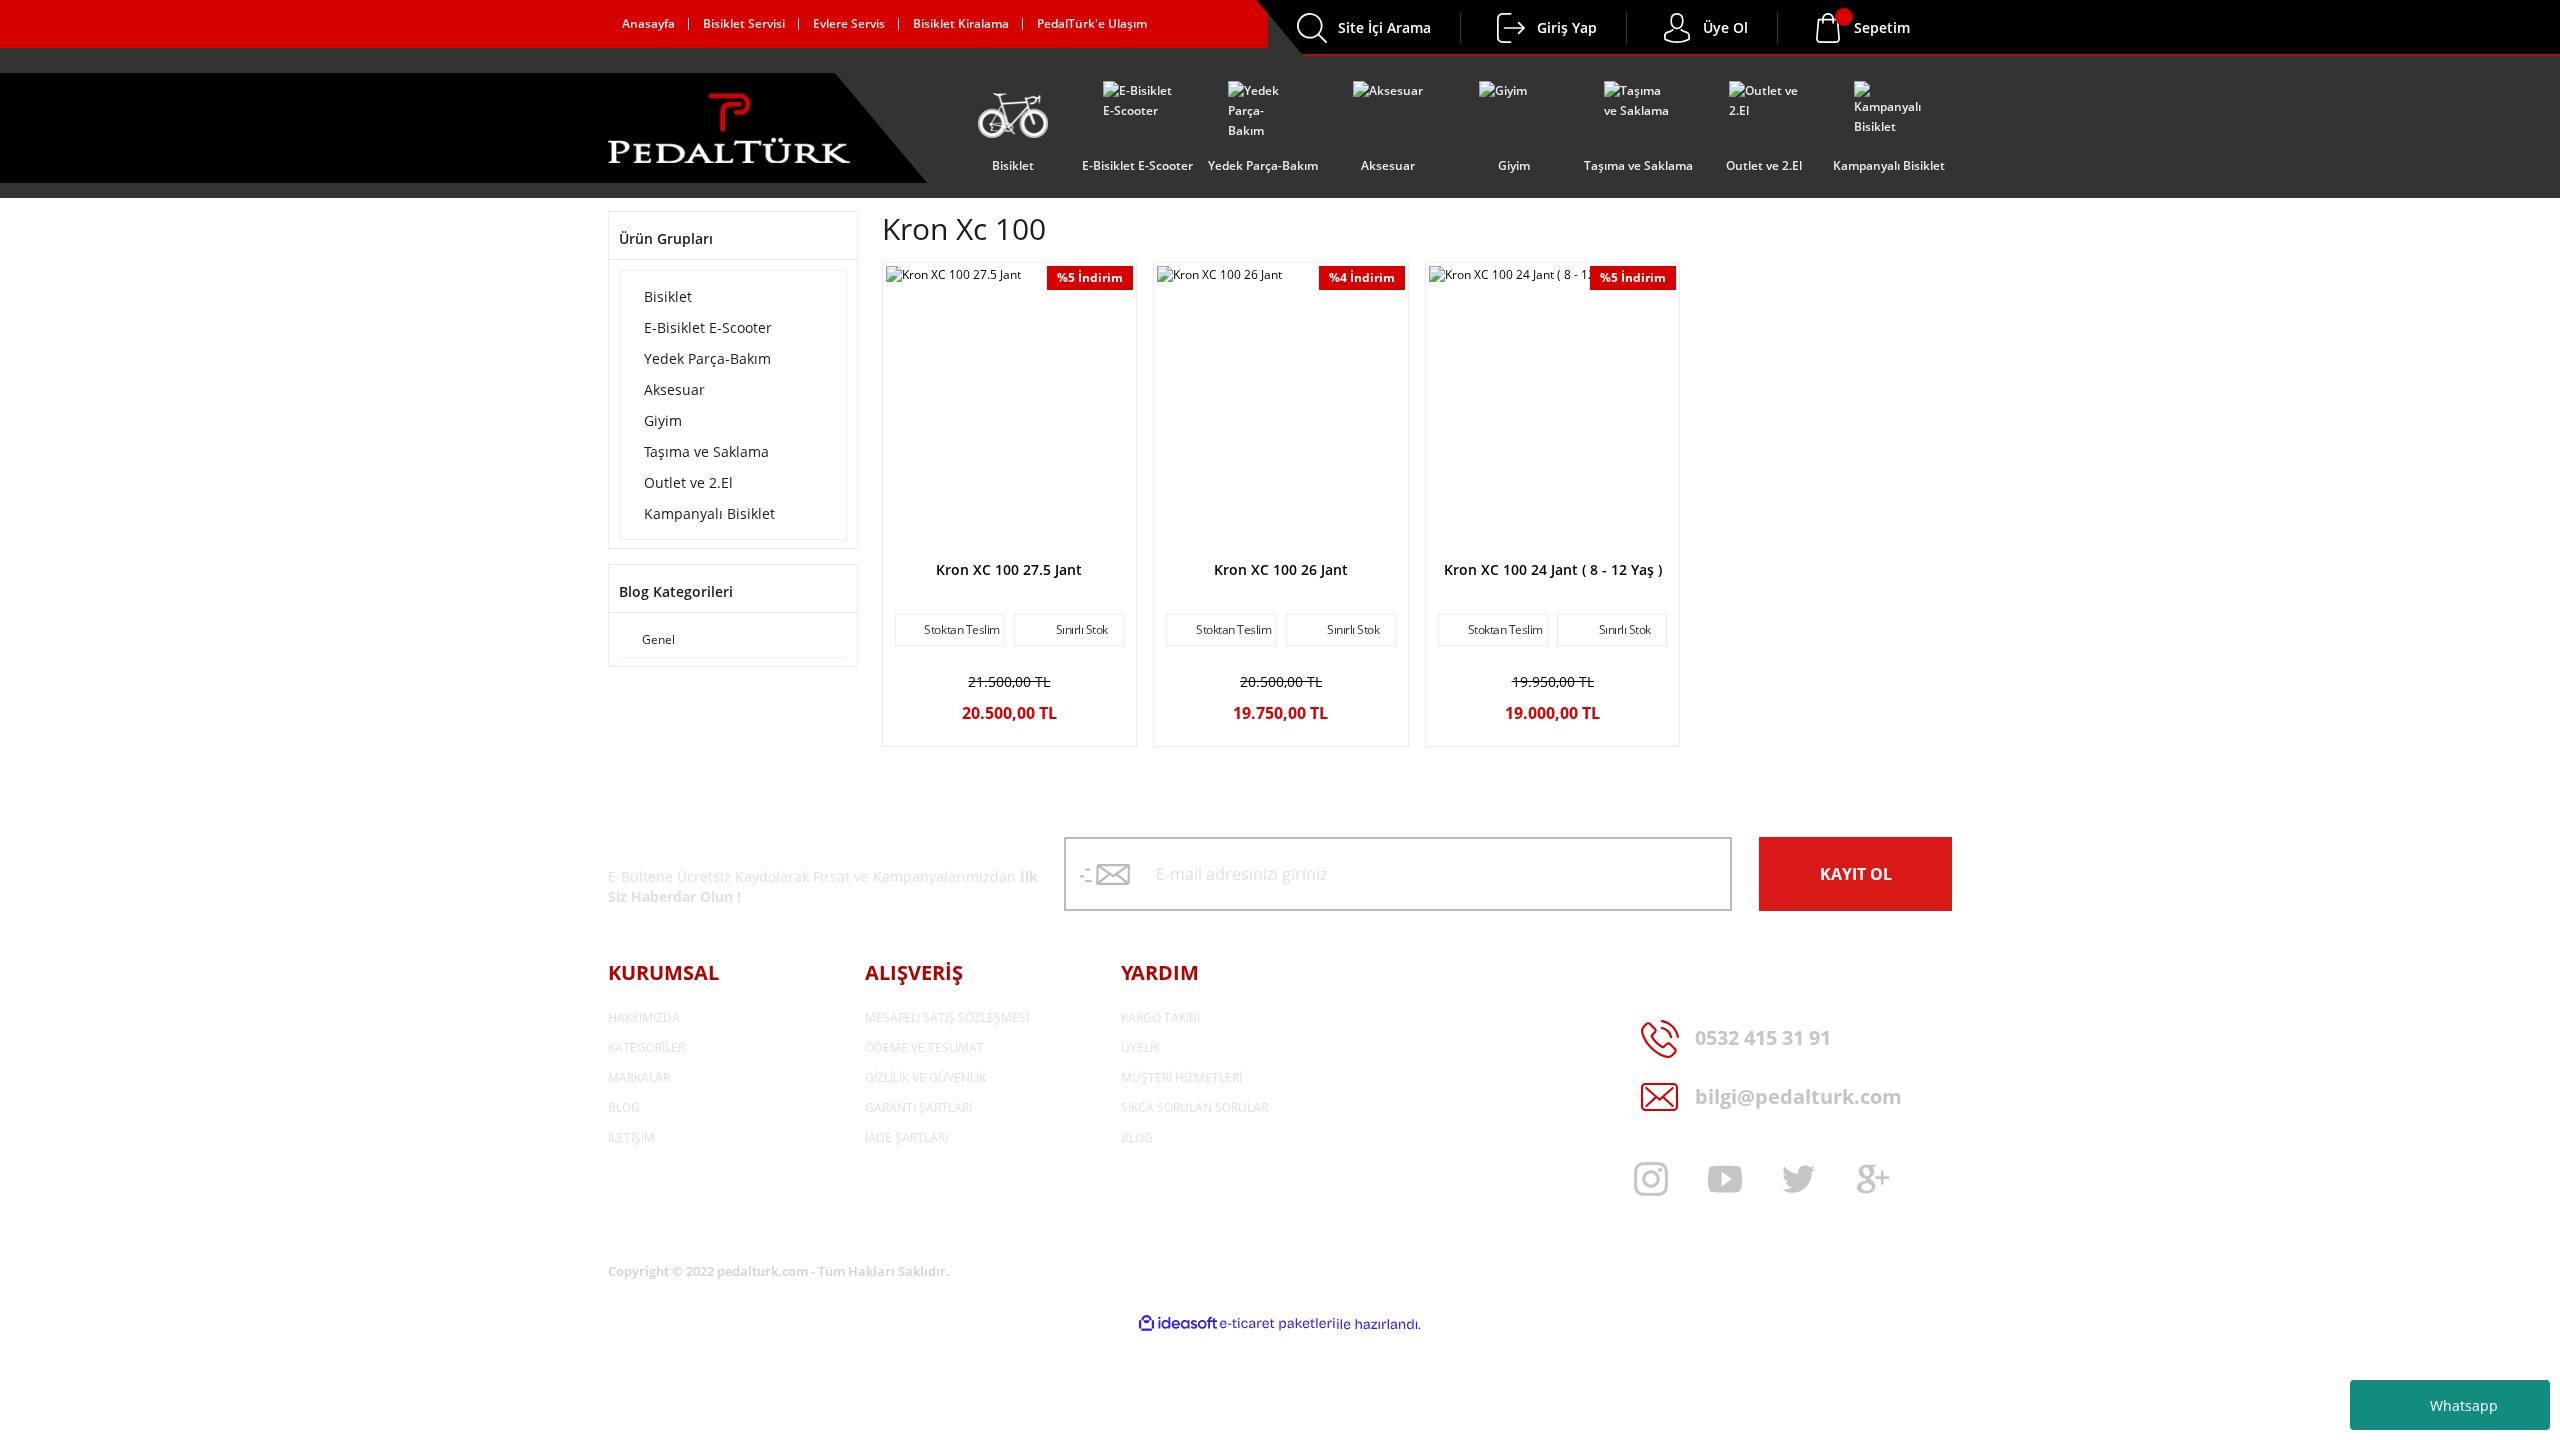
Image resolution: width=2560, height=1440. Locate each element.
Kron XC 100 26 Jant (1281, 569)
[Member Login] (1511, 28)
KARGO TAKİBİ (1160, 1017)
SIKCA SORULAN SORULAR (1194, 1107)
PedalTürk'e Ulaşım (1092, 23)
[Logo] (729, 128)
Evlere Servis (849, 23)
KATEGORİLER (646, 1047)
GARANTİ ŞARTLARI (918, 1107)
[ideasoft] (1178, 1324)
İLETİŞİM (631, 1137)
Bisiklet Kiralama (961, 23)
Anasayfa (648, 23)
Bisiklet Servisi (744, 23)
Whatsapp (2464, 1405)
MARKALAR (639, 1077)
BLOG (624, 1107)
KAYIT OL (1856, 874)
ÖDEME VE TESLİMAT (924, 1047)
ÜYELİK (1140, 1047)
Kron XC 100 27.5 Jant (1009, 569)
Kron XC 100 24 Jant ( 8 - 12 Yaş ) (1553, 569)
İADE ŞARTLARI (906, 1137)
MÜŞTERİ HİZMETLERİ (1181, 1077)
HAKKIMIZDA (644, 1017)
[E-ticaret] (1277, 1324)
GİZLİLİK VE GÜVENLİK (925, 1077)
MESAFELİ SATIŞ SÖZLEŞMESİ (947, 1017)
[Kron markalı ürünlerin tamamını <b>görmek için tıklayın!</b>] (1009, 537)
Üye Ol (1725, 27)
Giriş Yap (1567, 27)
